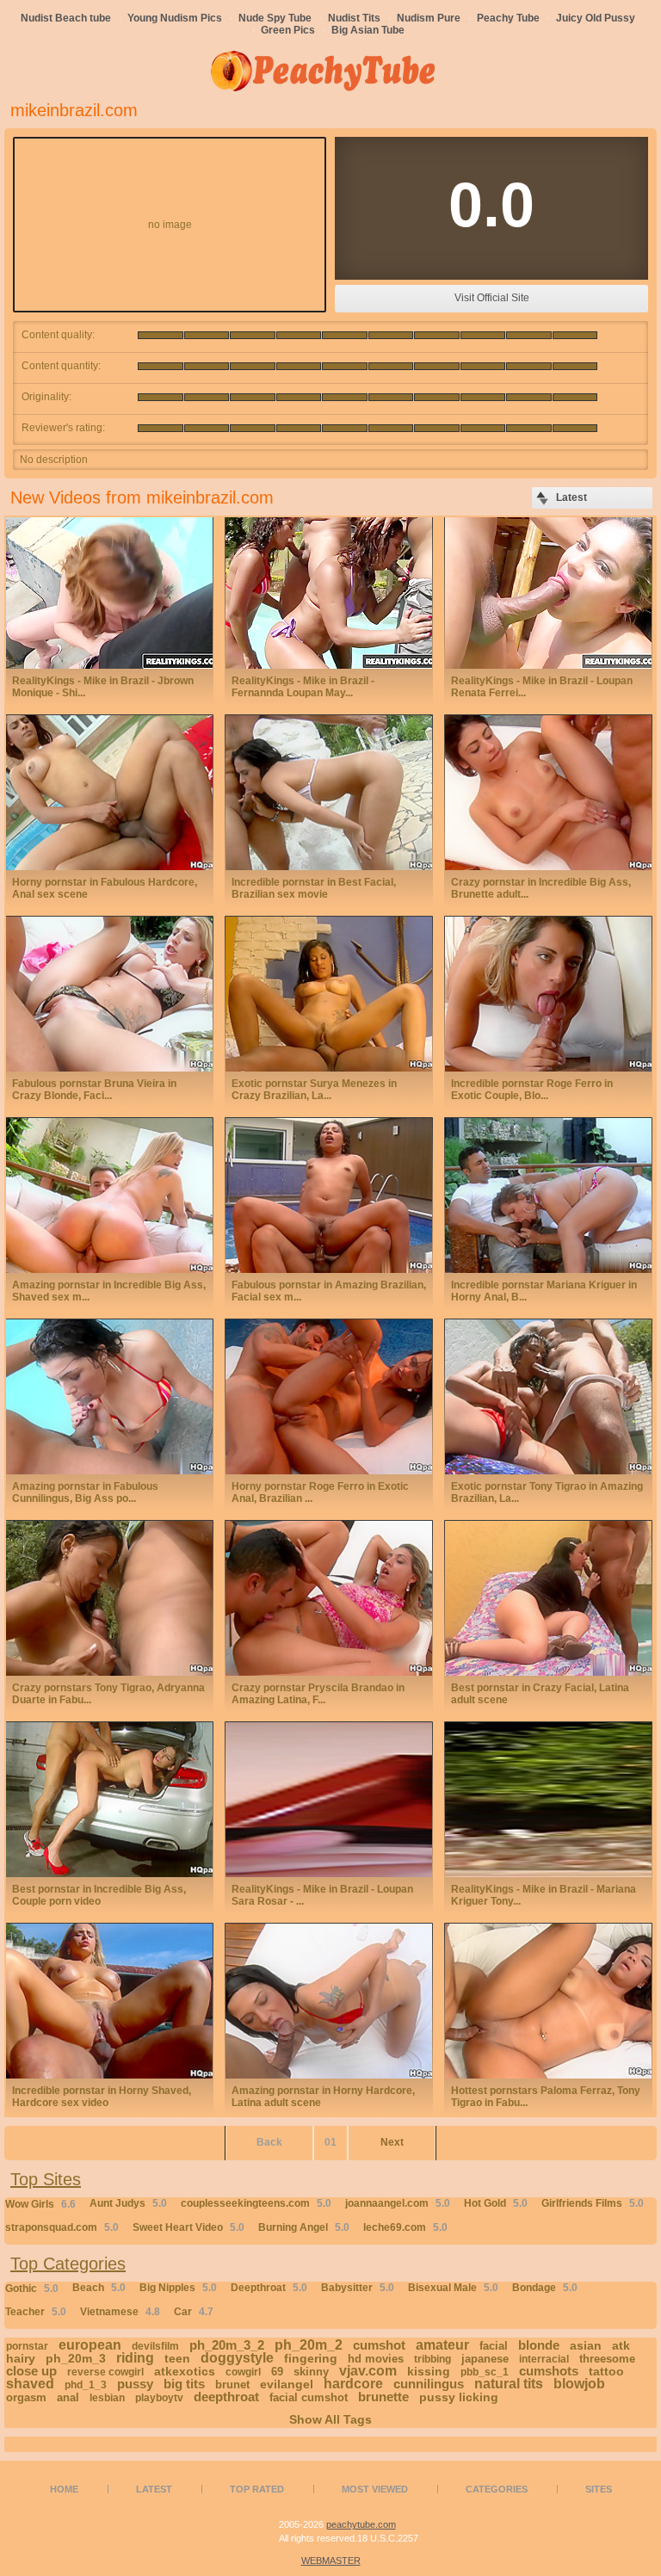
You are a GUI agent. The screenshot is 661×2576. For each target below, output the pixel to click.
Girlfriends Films (593, 2203)
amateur (442, 2345)
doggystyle (237, 2358)
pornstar (27, 2346)
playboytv (159, 2398)
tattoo (606, 2371)
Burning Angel (304, 2227)
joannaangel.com (398, 2203)
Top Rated (257, 2489)
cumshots (549, 2371)
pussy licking (459, 2397)
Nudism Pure (429, 18)
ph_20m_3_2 (227, 2345)
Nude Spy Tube (275, 18)
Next (392, 2142)
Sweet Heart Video (188, 2227)
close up (31, 2371)
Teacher (36, 2312)
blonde (539, 2345)
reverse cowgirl (105, 2372)
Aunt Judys (128, 2203)
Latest (154, 2489)
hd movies (376, 2359)
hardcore (353, 2384)
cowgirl (243, 2372)
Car (194, 2312)
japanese (485, 2359)
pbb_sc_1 (485, 2372)
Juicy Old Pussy (596, 18)
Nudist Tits (354, 18)
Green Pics (288, 30)
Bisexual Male (453, 2288)
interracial (544, 2359)
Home (64, 2489)
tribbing (432, 2359)
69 (277, 2372)
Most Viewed (375, 2489)
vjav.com (368, 2371)
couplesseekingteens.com (256, 2203)
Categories (497, 2489)
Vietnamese (120, 2312)
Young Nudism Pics (175, 18)
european (90, 2345)
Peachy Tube (508, 18)
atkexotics (185, 2371)
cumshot (379, 2345)
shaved (30, 2384)
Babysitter (358, 2288)
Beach (99, 2288)
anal (68, 2397)
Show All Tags (330, 2419)
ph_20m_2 (309, 2345)
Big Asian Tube (368, 30)
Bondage (545, 2288)
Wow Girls (40, 2204)
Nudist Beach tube (66, 18)
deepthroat (226, 2397)
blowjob (579, 2384)
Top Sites (46, 2179)
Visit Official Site (492, 298)
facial (494, 2346)
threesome (607, 2359)
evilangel (287, 2384)
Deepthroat (269, 2288)
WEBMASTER (331, 2561)
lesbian (107, 2398)
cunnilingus (429, 2384)
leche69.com (405, 2227)
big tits (184, 2384)
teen (177, 2358)
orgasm (26, 2397)
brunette (383, 2397)
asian (586, 2345)
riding (135, 2358)
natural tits (509, 2384)
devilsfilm (155, 2346)
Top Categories (68, 2264)
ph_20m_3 (76, 2358)
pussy (135, 2384)
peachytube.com (361, 2524)
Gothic (32, 2289)
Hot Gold (496, 2203)
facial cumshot (309, 2397)
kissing (429, 2371)
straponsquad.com (62, 2227)
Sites (599, 2489)
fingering (311, 2358)
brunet (232, 2384)
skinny (311, 2372)
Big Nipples (178, 2288)
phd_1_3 (86, 2385)
